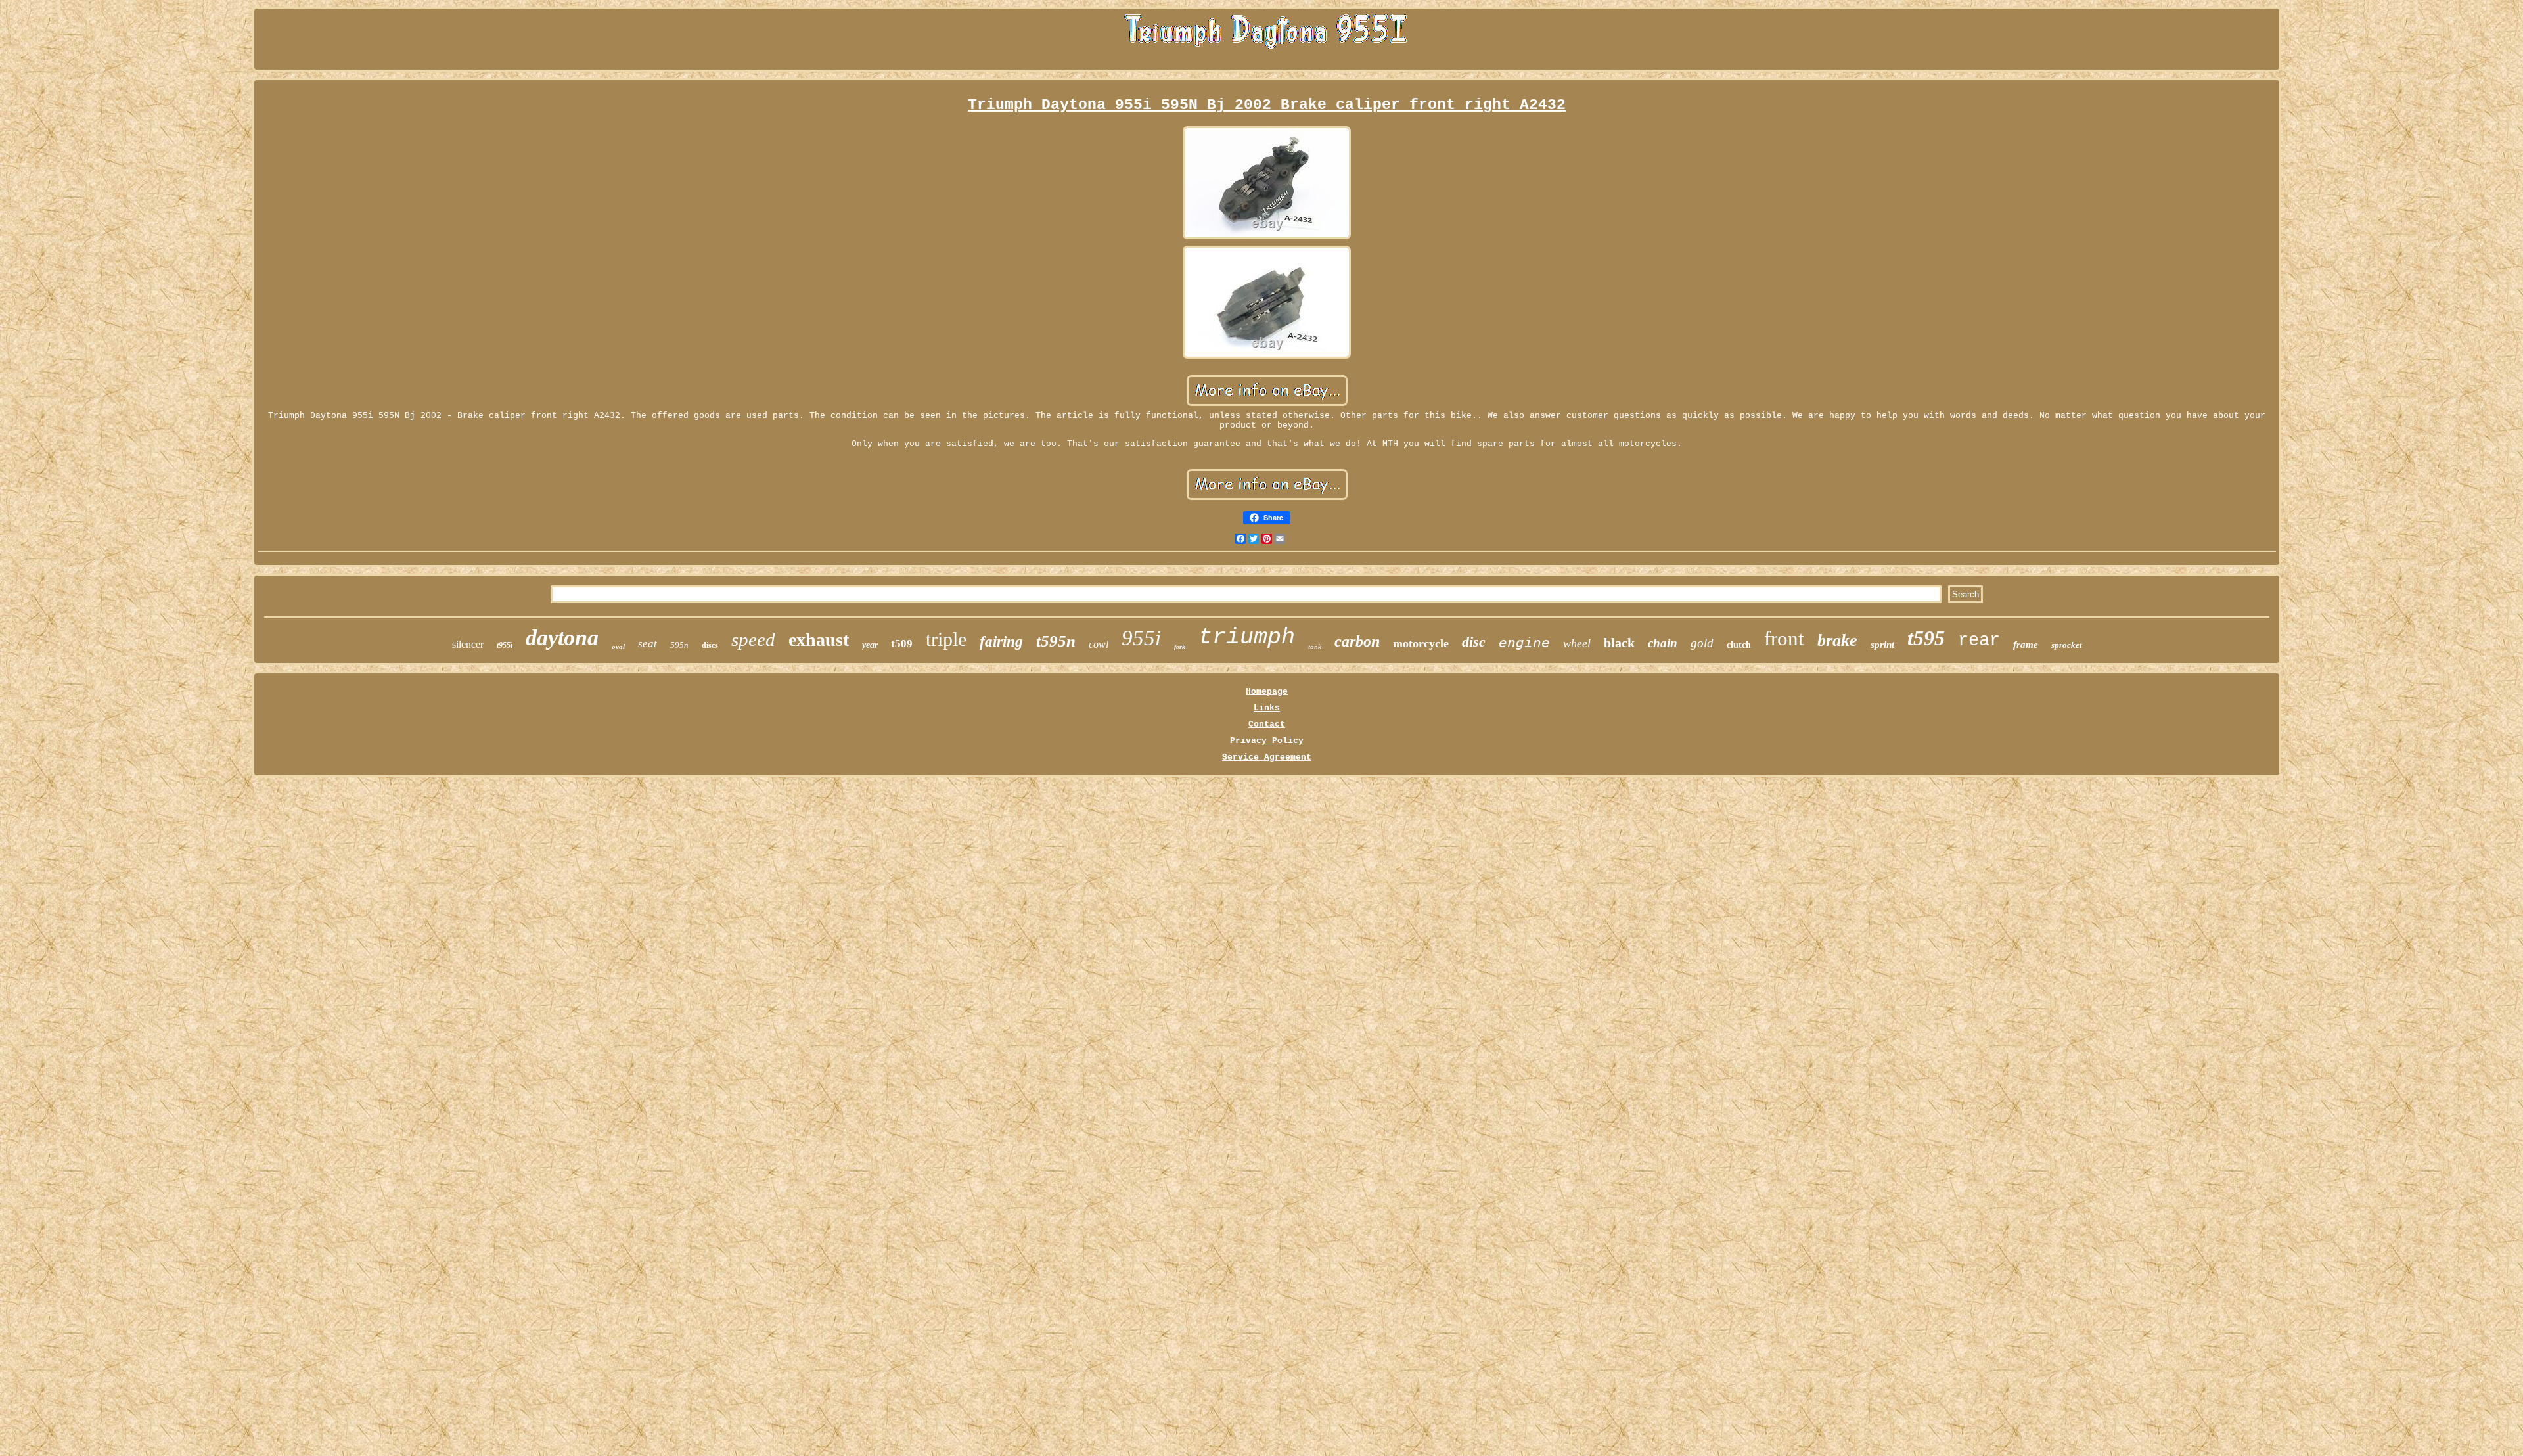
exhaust (819, 640)
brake (1837, 640)
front (1784, 638)
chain (1663, 643)
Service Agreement (1267, 757)
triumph (1247, 637)
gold (1702, 643)
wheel (1577, 643)
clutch (1739, 645)
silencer (468, 644)
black (1619, 643)
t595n (1056, 641)
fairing (1001, 642)
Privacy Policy (1267, 741)
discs (710, 645)
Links (1267, 708)
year (870, 645)
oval (618, 647)
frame (2026, 645)
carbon (1357, 641)
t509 (902, 644)
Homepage (1267, 692)
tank (1315, 647)
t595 (1926, 638)
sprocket (2067, 645)
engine (1524, 643)
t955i (505, 645)
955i (1141, 638)
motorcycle (1421, 643)
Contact (1267, 724)
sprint (1882, 645)
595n (679, 645)
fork (1180, 647)
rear (1979, 641)
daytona (562, 638)
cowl (1099, 644)
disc (1474, 642)
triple (946, 639)
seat (648, 644)
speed (753, 639)
